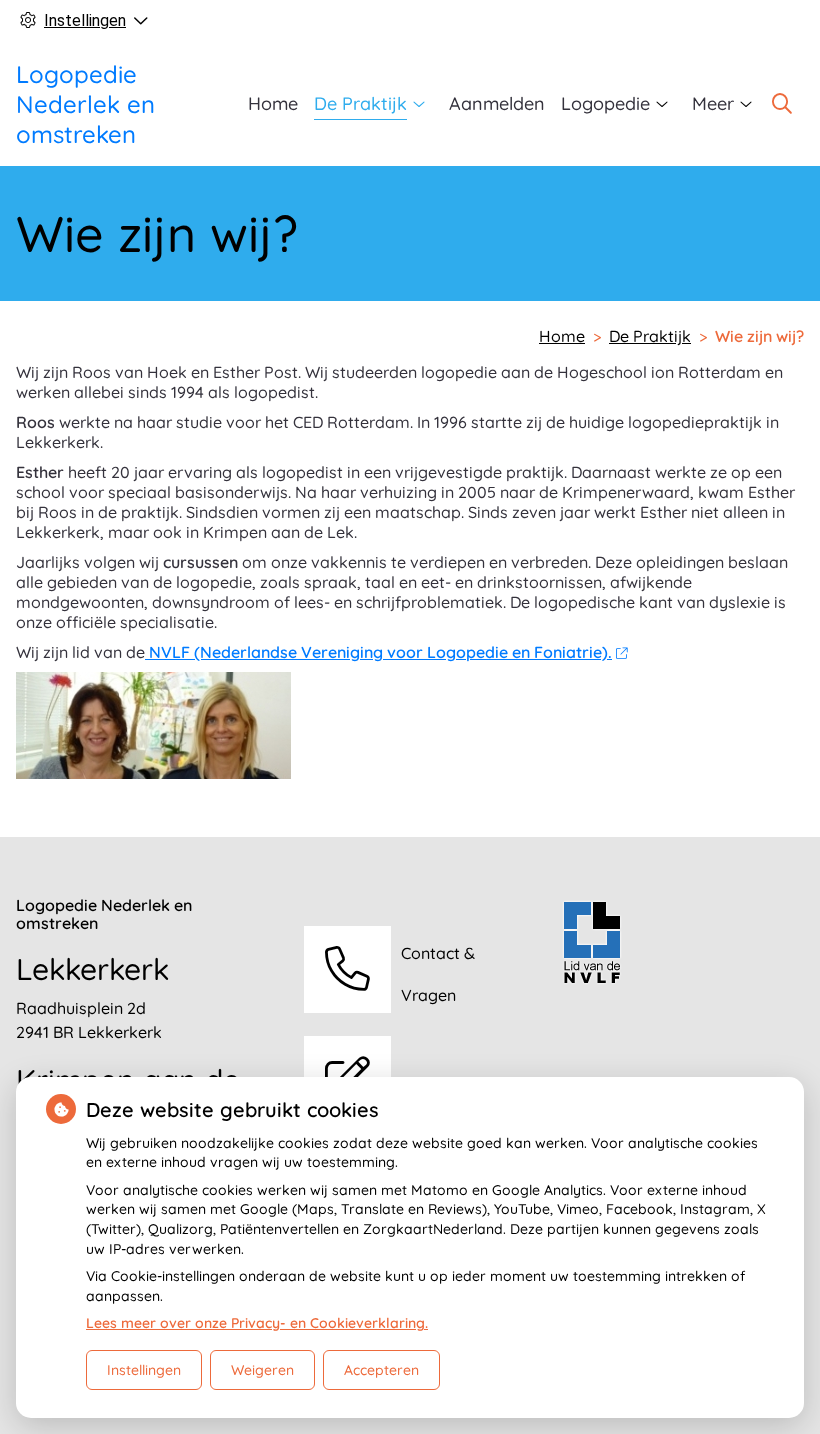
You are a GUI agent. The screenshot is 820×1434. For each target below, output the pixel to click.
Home (273, 103)
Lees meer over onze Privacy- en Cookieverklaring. (257, 1323)
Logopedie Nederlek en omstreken (85, 104)
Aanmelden (497, 103)
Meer (713, 103)
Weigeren (262, 1370)
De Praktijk (360, 103)
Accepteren (381, 1370)
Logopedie (605, 103)
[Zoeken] (782, 104)
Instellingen (144, 1370)
